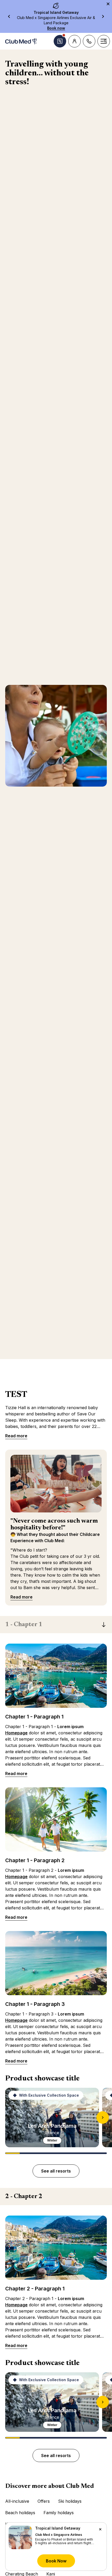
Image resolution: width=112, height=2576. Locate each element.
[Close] (100, 2529)
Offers (44, 2501)
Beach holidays (20, 2513)
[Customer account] (74, 41)
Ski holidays (70, 2501)
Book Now (56, 2561)
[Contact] (89, 41)
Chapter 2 (24, 2197)
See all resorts (56, 2171)
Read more (16, 1436)
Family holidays (59, 2513)
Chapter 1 (24, 1625)
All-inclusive (17, 2501)
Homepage (16, 1733)
